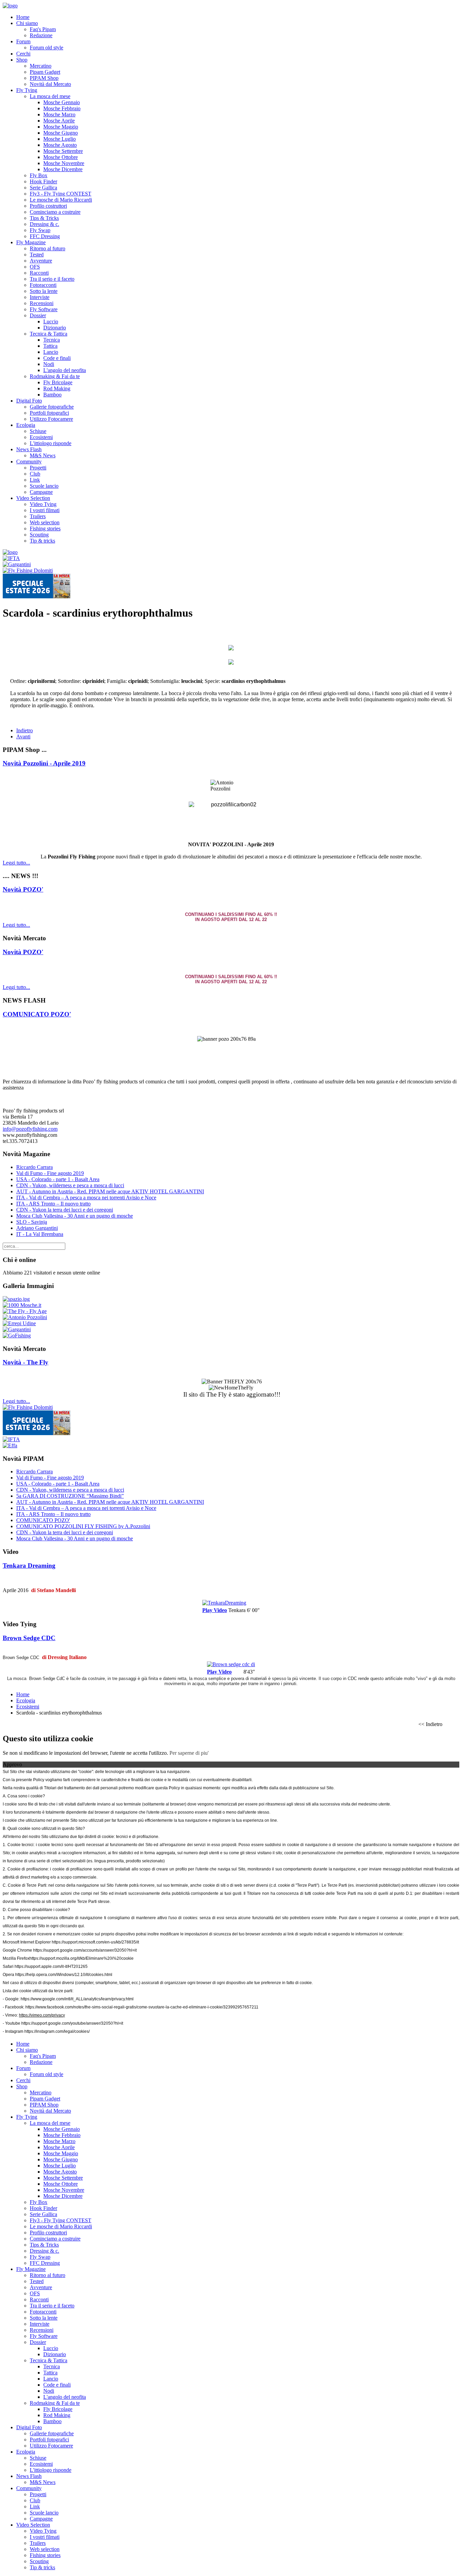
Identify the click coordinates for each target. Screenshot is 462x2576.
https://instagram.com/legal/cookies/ (57, 2031)
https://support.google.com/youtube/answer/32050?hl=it (72, 2023)
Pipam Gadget (45, 72)
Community (29, 462)
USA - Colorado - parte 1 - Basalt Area (58, 1179)
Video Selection (33, 498)
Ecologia (26, 425)
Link (35, 480)
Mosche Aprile (59, 121)
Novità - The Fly (26, 1362)
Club (35, 474)
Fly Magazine (31, 242)
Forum (23, 41)
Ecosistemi (41, 437)
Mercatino (41, 66)
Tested (37, 255)
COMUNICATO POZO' (37, 1014)
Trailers (38, 516)
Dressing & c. (44, 224)
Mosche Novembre (64, 163)
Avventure (41, 261)
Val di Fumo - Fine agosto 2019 (50, 1173)
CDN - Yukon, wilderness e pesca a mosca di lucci (70, 1185)
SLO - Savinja (32, 1222)
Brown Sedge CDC (29, 1638)
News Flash (29, 449)
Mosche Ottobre (61, 157)
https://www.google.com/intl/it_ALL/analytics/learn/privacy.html (77, 1999)
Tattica (50, 346)
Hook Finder (43, 181)
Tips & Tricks (44, 218)
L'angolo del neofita (65, 370)
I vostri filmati (45, 510)
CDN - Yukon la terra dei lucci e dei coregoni (65, 1210)
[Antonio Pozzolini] (25, 1317)
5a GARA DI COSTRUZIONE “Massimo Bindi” (70, 1496)
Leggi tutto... (16, 863)
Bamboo (52, 395)
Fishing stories (45, 528)
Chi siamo (27, 23)
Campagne (41, 492)
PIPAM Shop (44, 78)
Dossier (38, 315)
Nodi (49, 364)
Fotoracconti (43, 285)
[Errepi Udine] (19, 1323)
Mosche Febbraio (62, 108)
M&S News (43, 455)
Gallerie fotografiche (52, 407)
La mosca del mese (50, 96)
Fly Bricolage (58, 382)
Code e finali (57, 358)
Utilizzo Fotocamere (51, 419)
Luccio (51, 321)
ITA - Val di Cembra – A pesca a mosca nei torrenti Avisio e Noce (86, 1198)
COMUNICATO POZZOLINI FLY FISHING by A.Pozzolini (83, 1526)
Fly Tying (27, 90)
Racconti (39, 273)
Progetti (38, 468)
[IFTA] (11, 558)
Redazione (41, 35)
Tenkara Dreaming (29, 1566)
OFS (35, 267)
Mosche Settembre (63, 151)
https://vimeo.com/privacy (42, 2015)
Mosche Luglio (60, 139)
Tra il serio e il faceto (52, 279)
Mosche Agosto (60, 145)
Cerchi (23, 54)
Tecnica (52, 340)
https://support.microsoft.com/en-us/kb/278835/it (95, 1942)
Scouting (39, 535)
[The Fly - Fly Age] (25, 1311)
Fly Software (44, 309)
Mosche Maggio (61, 127)
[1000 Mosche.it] (22, 1305)
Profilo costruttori (48, 206)
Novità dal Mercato (50, 84)
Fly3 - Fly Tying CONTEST (61, 194)
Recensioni (42, 303)
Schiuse (38, 431)
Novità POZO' (23, 889)
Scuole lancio (44, 486)
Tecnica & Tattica (49, 334)
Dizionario (55, 328)
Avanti (23, 737)
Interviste (40, 297)
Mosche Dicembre (63, 169)
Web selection (45, 522)
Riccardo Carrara (34, 1167)
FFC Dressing (45, 236)
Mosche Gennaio (62, 102)
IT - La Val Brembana (40, 1234)
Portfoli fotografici (49, 413)
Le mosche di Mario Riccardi (61, 200)
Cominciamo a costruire (55, 212)
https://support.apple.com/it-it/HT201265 (51, 1967)
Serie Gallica (43, 188)
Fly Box (39, 175)
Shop (22, 60)
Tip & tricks (42, 541)
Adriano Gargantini (37, 1228)
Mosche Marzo (59, 114)
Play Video (215, 1610)
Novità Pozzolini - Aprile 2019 (44, 763)
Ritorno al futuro (48, 248)
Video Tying (43, 504)
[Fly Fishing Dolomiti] (28, 570)
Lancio (51, 352)
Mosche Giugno (61, 133)
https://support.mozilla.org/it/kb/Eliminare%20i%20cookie (82, 1958)
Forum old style (47, 48)
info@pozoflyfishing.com (30, 1129)
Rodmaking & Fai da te (55, 376)
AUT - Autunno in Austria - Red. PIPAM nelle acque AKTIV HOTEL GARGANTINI (110, 1191)
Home (23, 17)
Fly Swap (40, 230)
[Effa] (10, 1445)
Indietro (25, 730)
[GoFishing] (17, 1336)
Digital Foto (29, 401)
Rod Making (57, 388)
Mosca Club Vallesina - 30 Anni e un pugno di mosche (75, 1216)
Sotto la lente (44, 291)
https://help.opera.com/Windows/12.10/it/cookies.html (64, 1975)
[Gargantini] (17, 564)
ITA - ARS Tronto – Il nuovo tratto (53, 1204)
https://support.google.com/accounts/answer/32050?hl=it (85, 1950)
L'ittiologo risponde (51, 443)
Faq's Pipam (43, 29)
